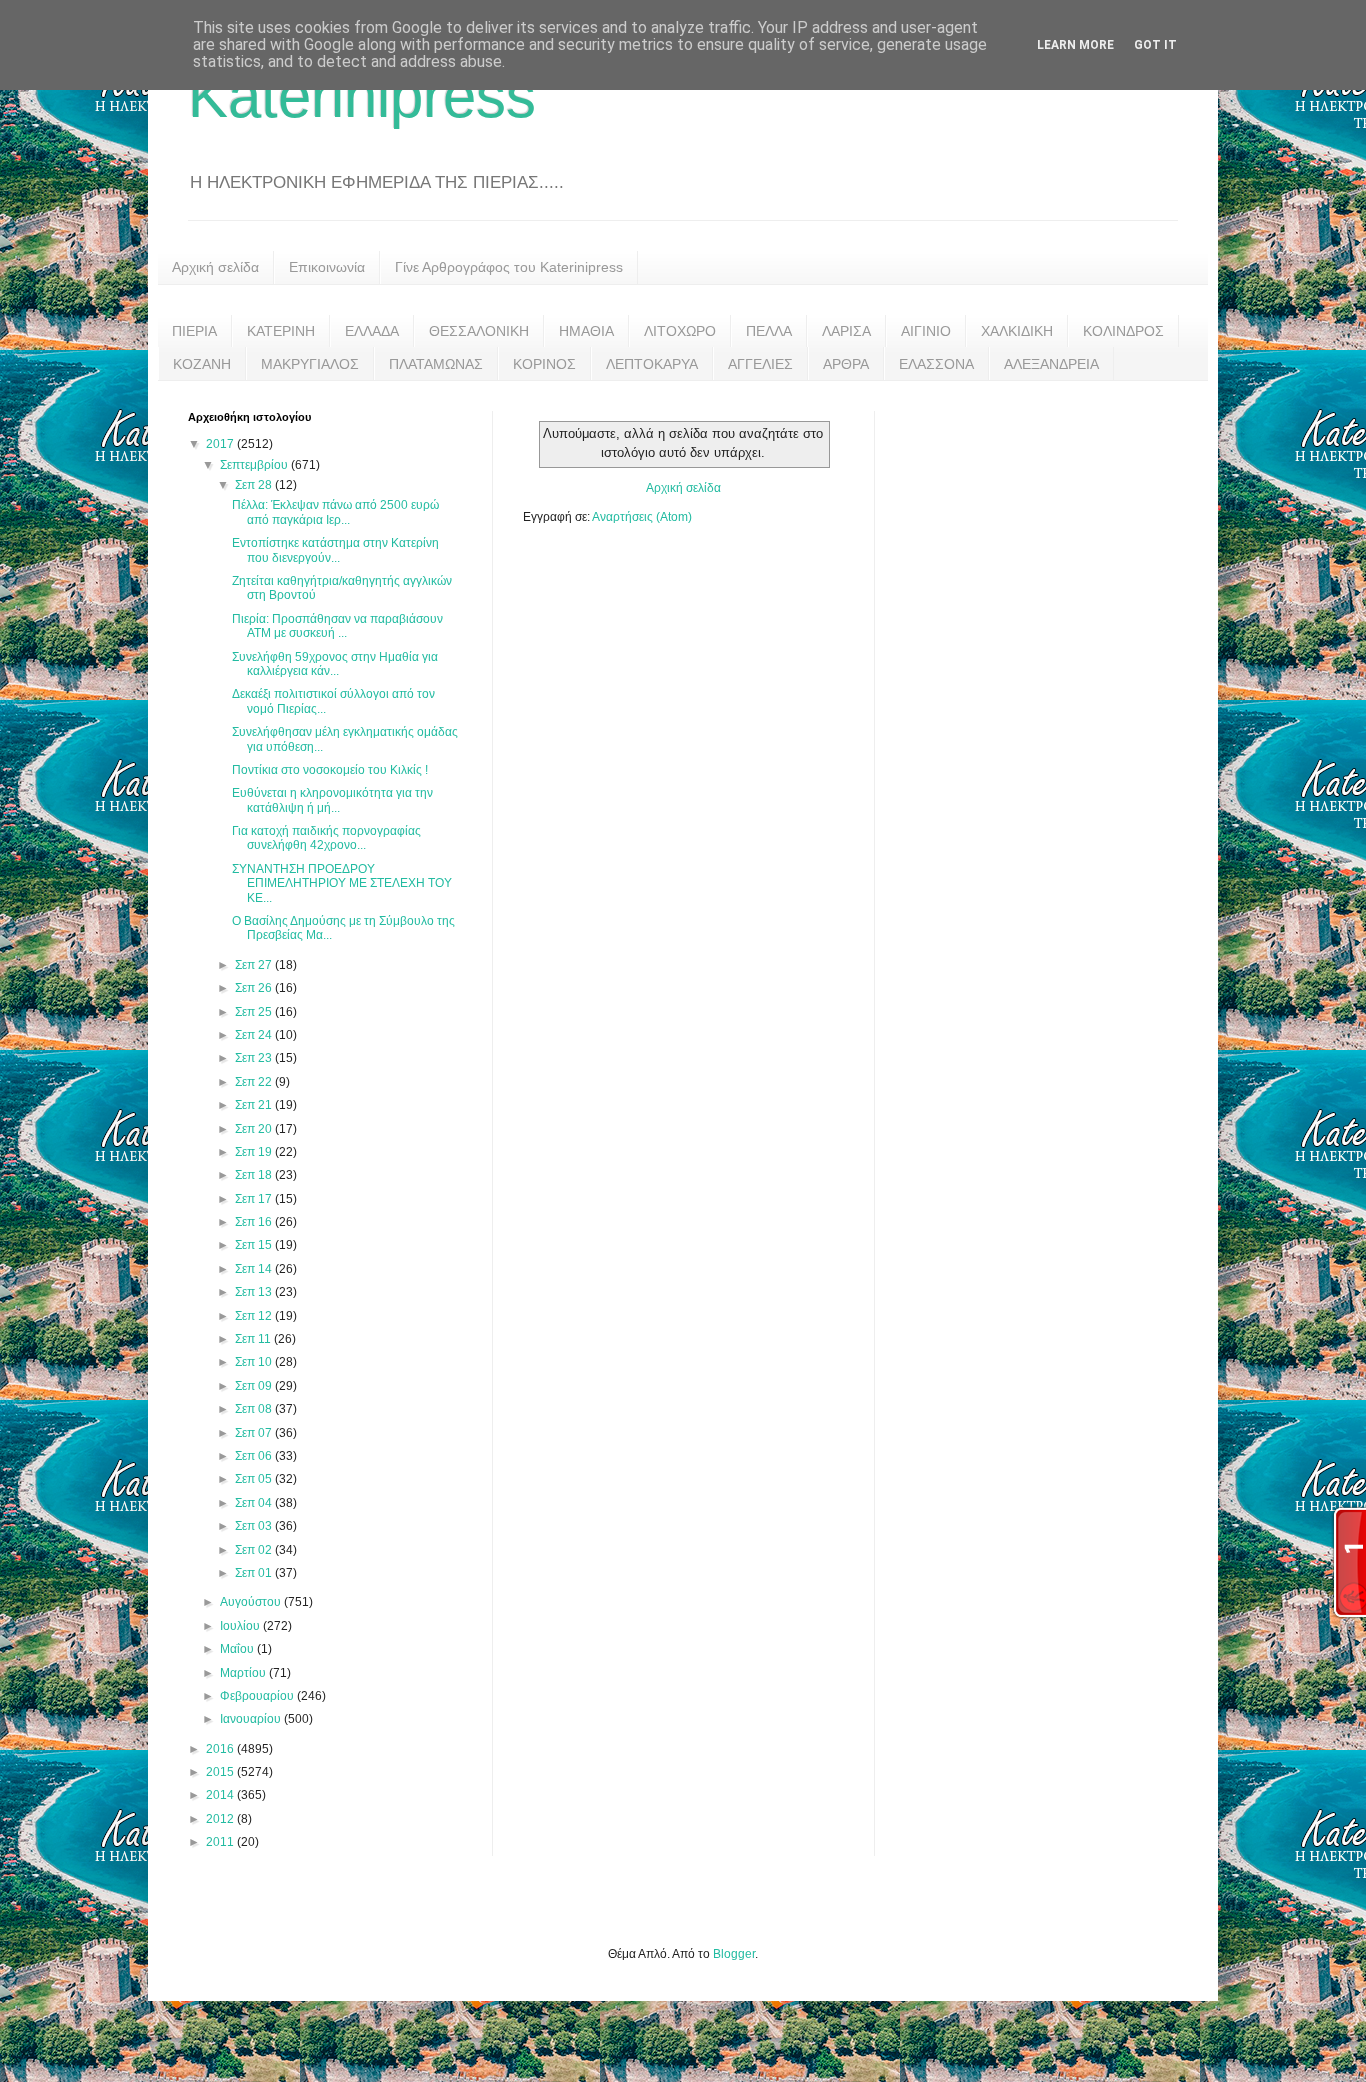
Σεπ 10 (255, 1362)
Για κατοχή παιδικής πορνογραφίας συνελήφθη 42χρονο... (326, 838)
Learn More (1075, 45)
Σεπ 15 (255, 1245)
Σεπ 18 (255, 1175)
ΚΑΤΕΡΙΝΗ (281, 331)
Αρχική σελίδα (215, 267)
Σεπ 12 (255, 1316)
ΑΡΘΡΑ (846, 364)
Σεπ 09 (255, 1386)
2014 (221, 1795)
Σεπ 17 (255, 1199)
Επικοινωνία (327, 267)
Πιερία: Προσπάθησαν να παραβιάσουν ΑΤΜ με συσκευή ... (337, 626)
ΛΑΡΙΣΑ (846, 331)
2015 (221, 1772)
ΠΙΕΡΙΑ (194, 331)
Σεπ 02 (255, 1550)
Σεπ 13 (255, 1292)
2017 (221, 444)
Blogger (734, 1954)
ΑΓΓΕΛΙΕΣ (760, 364)
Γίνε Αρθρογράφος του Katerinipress (509, 267)
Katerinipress (362, 96)
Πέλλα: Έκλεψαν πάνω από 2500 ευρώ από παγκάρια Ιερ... (335, 512)
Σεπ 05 (255, 1479)
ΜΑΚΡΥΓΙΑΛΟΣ (310, 364)
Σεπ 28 (255, 485)
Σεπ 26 (255, 988)
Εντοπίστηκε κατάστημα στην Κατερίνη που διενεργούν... (335, 550)
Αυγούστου (252, 1602)
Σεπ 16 (255, 1222)
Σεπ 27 (255, 965)
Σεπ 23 (255, 1058)
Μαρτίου (244, 1673)
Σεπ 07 (255, 1433)
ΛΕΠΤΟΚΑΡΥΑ (652, 364)
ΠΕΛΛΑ (769, 331)
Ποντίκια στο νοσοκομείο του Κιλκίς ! (330, 770)
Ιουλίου (241, 1626)
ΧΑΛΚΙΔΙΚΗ (1017, 331)
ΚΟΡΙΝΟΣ (544, 364)
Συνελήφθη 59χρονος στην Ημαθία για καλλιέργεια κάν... (335, 664)
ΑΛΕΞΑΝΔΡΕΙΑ (1051, 364)
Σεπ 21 (255, 1105)
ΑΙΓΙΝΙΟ (926, 331)
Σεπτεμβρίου (255, 465)
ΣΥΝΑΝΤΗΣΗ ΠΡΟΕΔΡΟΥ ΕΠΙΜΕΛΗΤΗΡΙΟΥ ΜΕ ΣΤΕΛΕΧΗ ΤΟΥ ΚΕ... (342, 883)
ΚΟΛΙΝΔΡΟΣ (1123, 331)
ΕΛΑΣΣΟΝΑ (936, 364)
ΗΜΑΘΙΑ (586, 331)
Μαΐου (238, 1649)
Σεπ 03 (255, 1526)
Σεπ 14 (255, 1269)
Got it (1155, 45)
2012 (221, 1819)
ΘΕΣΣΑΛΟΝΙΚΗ (479, 331)
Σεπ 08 (255, 1409)
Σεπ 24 (255, 1035)
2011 (221, 1842)
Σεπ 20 (255, 1129)
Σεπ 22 (255, 1082)
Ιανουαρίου (252, 1719)
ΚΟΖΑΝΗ (202, 364)
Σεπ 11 (254, 1339)
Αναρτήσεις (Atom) (642, 517)
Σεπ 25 (255, 1012)
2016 (221, 1749)
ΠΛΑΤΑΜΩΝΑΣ (436, 364)
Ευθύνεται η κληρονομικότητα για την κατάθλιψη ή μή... (332, 800)
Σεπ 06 (255, 1456)
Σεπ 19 (255, 1152)
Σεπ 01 (255, 1573)
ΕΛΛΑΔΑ (372, 331)
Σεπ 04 (255, 1503)
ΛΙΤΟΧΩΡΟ (680, 331)
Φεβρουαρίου (258, 1696)
